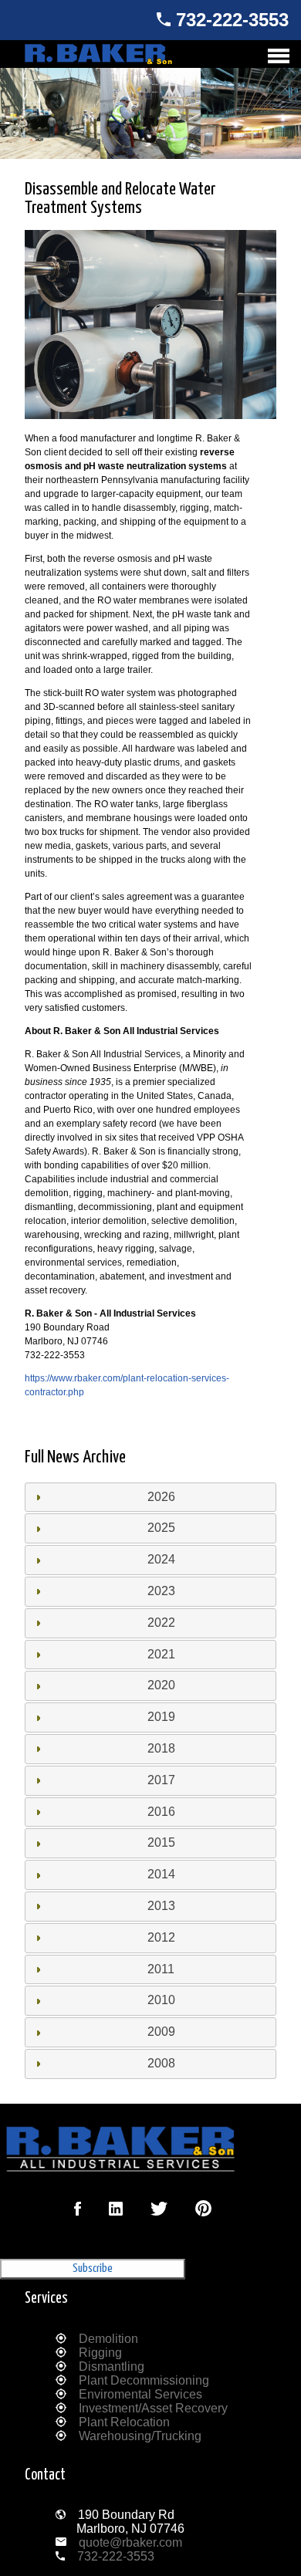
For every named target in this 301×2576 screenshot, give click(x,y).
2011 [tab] (161, 1969)
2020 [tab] (161, 1685)
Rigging (100, 2353)
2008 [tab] (161, 2063)
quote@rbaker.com (130, 2542)
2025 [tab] (161, 1528)
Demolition (108, 2339)
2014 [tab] (161, 1874)
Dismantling (112, 2366)
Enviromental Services (140, 2394)
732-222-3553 (232, 20)
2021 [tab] (161, 1654)
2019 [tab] (161, 1717)
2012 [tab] (161, 1937)
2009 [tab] (161, 2032)
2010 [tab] (161, 2000)
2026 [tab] (161, 1497)
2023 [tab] (161, 1591)
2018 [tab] (161, 1748)
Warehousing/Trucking (140, 2436)
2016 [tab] (161, 1812)
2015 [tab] (161, 1842)
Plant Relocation (124, 2422)
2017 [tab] (161, 1780)
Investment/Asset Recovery (153, 2408)
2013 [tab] (161, 1906)
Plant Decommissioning (144, 2380)
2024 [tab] (161, 1559)
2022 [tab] (161, 1623)
